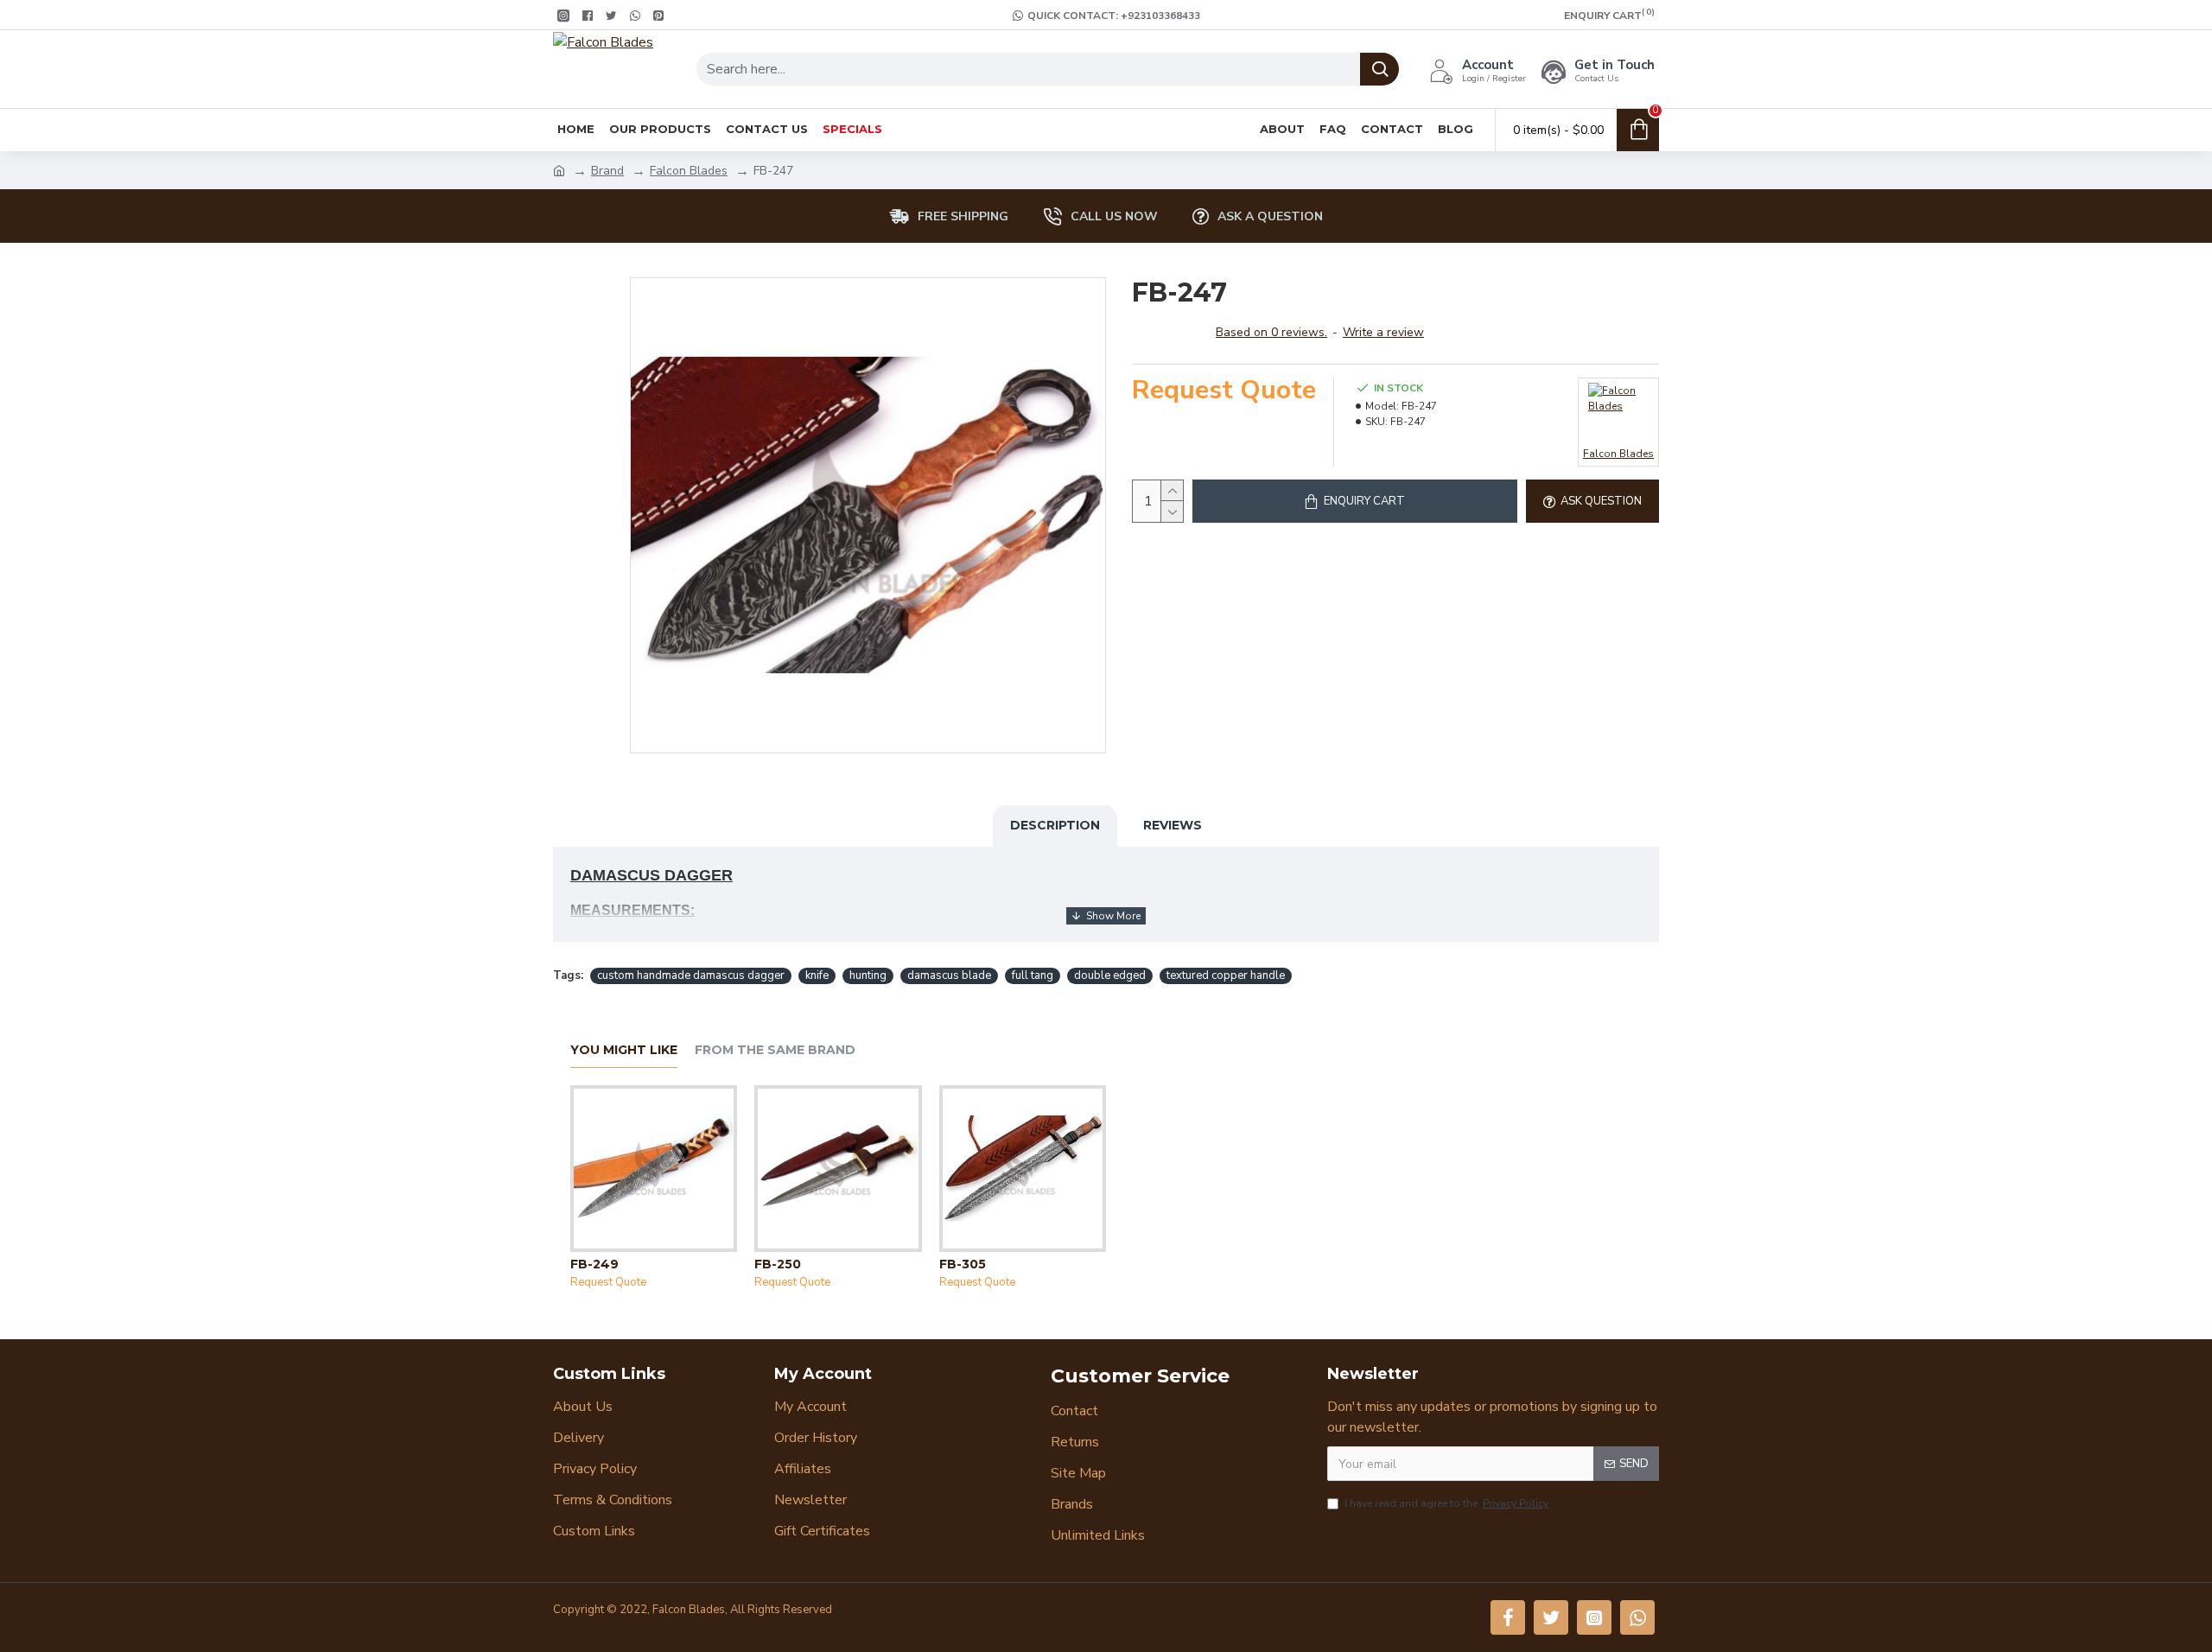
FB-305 (963, 1264)
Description (1055, 825)
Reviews (1173, 825)
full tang (1033, 975)
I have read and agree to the (1446, 1503)
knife (817, 975)
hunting (868, 975)
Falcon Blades (689, 171)
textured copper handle (1226, 975)
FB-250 (778, 1264)
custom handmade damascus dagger (691, 975)
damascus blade (949, 975)
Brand (607, 171)
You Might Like (624, 1050)
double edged (1110, 975)
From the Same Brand (775, 1050)
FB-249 (594, 1264)
